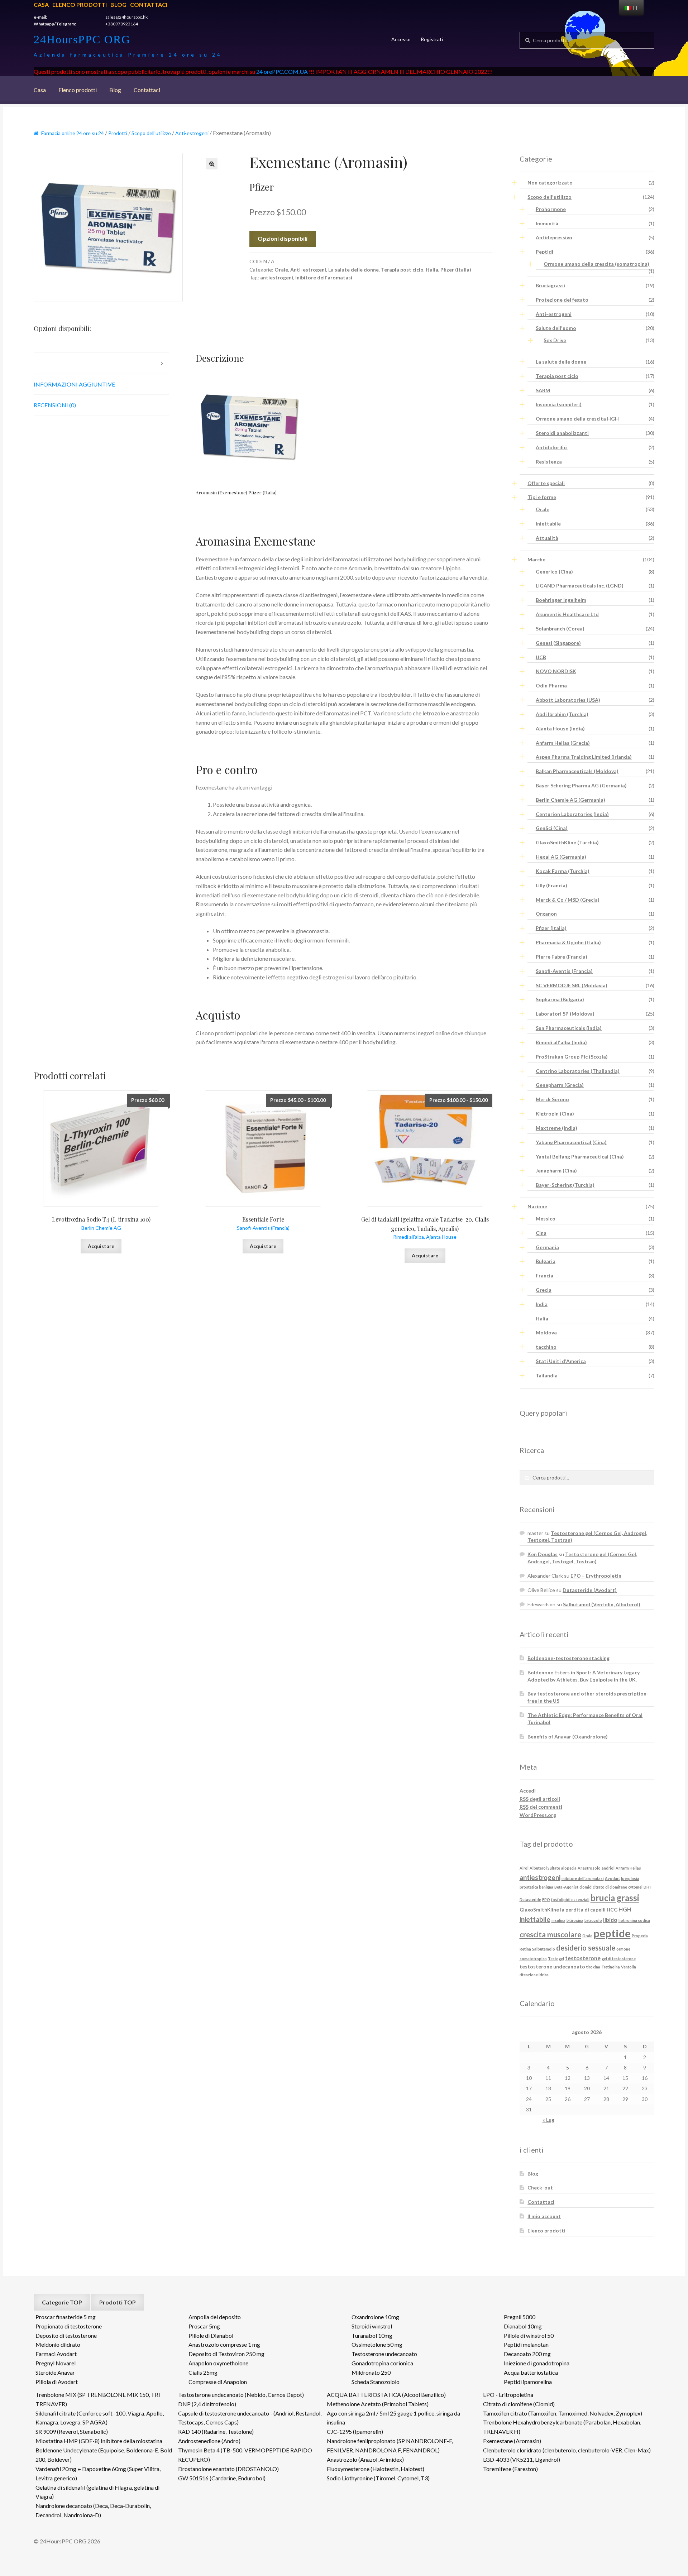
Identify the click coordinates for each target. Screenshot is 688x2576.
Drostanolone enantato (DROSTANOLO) (228, 2469)
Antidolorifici (552, 447)
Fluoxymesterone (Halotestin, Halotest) (376, 2469)
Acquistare (101, 1246)
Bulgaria (546, 1261)
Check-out (540, 2188)
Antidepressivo (554, 237)
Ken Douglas (543, 1554)
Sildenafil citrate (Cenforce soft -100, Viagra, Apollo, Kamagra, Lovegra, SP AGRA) (100, 2418)
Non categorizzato (550, 183)
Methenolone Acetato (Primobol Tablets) (378, 2404)
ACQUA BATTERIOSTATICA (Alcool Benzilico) (386, 2395)
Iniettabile (548, 524)
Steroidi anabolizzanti (562, 433)
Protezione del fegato (562, 300)
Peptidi (544, 252)
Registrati (432, 39)
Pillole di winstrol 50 (529, 2335)
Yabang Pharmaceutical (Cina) (571, 1142)
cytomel (635, 1887)
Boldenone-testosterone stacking (568, 1658)
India (542, 1304)
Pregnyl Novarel (56, 2363)
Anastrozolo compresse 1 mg (224, 2344)
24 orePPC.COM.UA (282, 71)
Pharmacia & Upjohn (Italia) (568, 942)
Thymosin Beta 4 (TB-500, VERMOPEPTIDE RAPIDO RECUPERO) (245, 2455)
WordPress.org (538, 1815)
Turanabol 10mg (372, 2335)
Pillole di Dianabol (211, 2335)
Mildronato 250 (371, 2372)
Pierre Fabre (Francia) (562, 957)
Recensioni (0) (55, 405)
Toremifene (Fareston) (510, 2469)
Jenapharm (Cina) (556, 1171)
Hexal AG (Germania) (561, 857)
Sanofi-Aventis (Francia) (564, 971)
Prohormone (551, 209)
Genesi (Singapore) (558, 643)
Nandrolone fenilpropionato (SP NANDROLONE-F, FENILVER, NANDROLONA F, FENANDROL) (390, 2445)
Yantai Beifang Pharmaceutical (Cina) (580, 1157)
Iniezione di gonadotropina (537, 2363)
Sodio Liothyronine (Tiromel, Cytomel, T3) (378, 2478)
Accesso (401, 39)
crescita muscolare (550, 1934)
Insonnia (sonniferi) (559, 404)
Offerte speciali (546, 483)
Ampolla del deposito (215, 2317)
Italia (432, 270)
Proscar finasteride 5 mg (66, 2317)
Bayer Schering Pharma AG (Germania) (581, 785)
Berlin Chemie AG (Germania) (570, 800)
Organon (546, 914)
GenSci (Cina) (552, 828)
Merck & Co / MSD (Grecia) (568, 900)
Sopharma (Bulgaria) (560, 999)
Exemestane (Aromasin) (512, 2441)
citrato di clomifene (610, 1887)
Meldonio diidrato (58, 2344)
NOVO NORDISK (556, 671)
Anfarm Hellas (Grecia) (563, 743)
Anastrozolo (589, 1868)
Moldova (546, 1332)
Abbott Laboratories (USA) (568, 700)
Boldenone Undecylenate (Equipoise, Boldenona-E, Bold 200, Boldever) (104, 2455)
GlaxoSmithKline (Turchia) (567, 842)
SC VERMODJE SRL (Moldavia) (572, 985)
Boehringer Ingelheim (561, 600)
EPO (546, 1899)
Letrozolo (593, 1920)
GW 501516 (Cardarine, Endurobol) (222, 2478)
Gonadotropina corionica (382, 2363)
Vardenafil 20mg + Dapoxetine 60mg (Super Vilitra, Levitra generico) (98, 2473)
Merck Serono (552, 1099)
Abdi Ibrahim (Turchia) (562, 714)
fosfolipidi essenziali (570, 1899)
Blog (118, 4)
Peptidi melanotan (526, 2344)
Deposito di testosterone (66, 2335)
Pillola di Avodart (57, 2382)
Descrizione (52, 363)
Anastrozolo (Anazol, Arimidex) (365, 2459)
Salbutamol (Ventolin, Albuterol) (602, 1604)
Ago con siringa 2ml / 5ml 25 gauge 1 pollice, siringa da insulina (393, 2418)
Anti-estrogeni (192, 133)
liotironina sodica (634, 1920)
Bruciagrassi (550, 285)
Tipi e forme (542, 497)
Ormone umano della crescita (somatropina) (596, 264)
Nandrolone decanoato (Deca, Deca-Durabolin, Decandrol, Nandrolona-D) (93, 2510)
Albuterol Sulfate (545, 1868)
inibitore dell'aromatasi (324, 277)
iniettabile (535, 1919)
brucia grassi (615, 1898)
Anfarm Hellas (628, 1868)
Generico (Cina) (554, 572)
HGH (625, 1909)
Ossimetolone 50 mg (377, 2344)
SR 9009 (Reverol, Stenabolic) (72, 2431)
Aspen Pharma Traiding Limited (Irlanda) (584, 757)
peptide (612, 1933)
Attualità (547, 538)
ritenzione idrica (534, 1975)
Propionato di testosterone (69, 2326)
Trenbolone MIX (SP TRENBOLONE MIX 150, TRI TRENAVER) (98, 2399)
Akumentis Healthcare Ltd (567, 614)
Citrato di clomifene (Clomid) (519, 2404)
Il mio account (544, 2216)
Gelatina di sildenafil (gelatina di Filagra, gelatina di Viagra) (97, 2492)
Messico (546, 1219)
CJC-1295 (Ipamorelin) (355, 2431)
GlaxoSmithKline (539, 1910)
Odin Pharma (551, 685)
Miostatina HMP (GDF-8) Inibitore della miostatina (99, 2441)
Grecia (544, 1290)
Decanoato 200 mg (527, 2354)
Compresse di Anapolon (218, 2382)
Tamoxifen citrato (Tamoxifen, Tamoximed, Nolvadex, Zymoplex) (563, 2413)
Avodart (612, 1878)
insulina (558, 1920)
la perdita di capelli (583, 1910)
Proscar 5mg (204, 2326)
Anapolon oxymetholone (218, 2363)
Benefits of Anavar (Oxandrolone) (568, 1736)
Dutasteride (530, 1899)
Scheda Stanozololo (376, 2382)
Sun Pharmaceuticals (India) (569, 1028)
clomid (586, 1887)
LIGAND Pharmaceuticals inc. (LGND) (580, 586)
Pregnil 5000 (520, 2317)
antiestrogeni (277, 277)
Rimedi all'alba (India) (561, 1042)
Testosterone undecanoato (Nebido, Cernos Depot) (241, 2395)
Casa (41, 4)
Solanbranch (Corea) (560, 629)
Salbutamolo (544, 1949)
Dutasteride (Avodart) (590, 1590)
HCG (612, 1910)
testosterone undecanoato (552, 1966)
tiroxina (593, 1967)
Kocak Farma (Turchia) (563, 871)
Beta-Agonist (566, 1887)
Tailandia (547, 1375)
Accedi (528, 1791)
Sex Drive (555, 340)
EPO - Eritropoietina (508, 2395)
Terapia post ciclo (402, 270)
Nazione (537, 1206)
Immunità (547, 223)
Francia (544, 1275)
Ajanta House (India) (560, 728)
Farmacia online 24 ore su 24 (73, 133)
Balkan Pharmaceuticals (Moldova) (577, 771)
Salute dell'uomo (556, 328)
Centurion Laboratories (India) (572, 814)
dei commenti (541, 1807)
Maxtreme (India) (556, 1128)
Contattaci (149, 4)
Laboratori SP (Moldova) (565, 1014)
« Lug (548, 2120)
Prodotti (118, 133)
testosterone (583, 1958)
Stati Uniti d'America (561, 1361)
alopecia (569, 1868)
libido (610, 1920)
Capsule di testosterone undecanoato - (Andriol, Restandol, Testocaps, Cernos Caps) (250, 2418)
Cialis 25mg (203, 2372)
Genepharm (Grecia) (560, 1085)
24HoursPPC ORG (82, 39)
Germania (547, 1247)
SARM (543, 390)
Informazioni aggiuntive (74, 384)
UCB (541, 657)
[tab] (101, 363)
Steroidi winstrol (372, 2326)
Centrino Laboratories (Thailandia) (578, 1071)
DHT (648, 1887)
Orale (281, 270)
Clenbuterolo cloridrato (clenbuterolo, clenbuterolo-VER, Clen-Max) (567, 2450)
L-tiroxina (575, 1920)
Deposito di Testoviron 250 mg (226, 2354)
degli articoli (540, 1799)
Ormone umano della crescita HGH (577, 419)
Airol (524, 1868)
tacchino (546, 1347)
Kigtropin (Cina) (555, 1114)
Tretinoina (611, 1967)
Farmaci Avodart (56, 2354)
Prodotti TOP (118, 2302)
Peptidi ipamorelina (528, 2382)
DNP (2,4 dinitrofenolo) (207, 2404)
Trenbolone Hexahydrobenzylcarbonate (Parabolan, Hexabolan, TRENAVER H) (562, 2427)
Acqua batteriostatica (531, 2372)
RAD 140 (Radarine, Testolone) (216, 2431)
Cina (541, 1233)
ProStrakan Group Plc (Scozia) (572, 1057)
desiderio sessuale (586, 1948)
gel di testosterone (619, 1959)
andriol (608, 1868)
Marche (536, 559)
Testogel (556, 1959)
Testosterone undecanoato (384, 2354)
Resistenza (549, 462)
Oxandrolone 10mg (375, 2317)
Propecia (640, 1936)
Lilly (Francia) (551, 885)
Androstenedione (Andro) (209, 2441)
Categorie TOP (62, 2302)
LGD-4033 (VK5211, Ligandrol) (522, 2459)
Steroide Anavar (55, 2372)
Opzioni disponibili (283, 238)
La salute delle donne (353, 270)
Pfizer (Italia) (456, 270)
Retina (525, 1949)
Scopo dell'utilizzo (151, 133)
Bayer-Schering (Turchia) (565, 1185)
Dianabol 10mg (523, 2326)
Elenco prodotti (80, 4)
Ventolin (629, 1967)
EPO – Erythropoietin (596, 1576)
